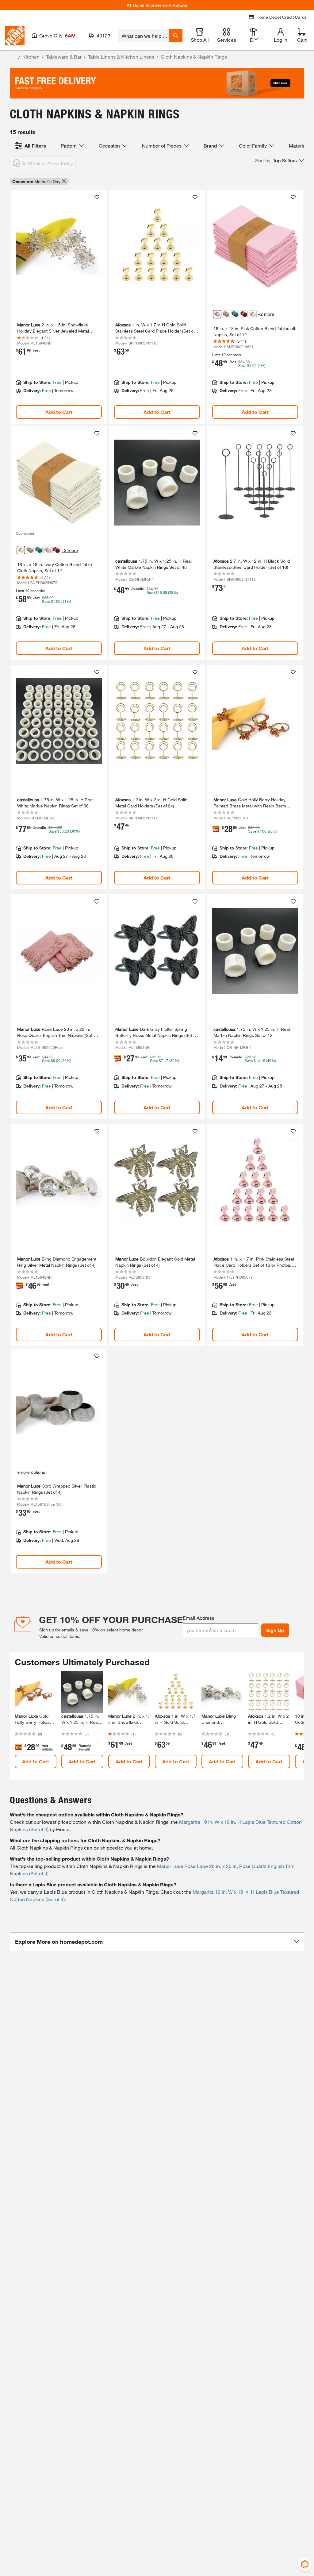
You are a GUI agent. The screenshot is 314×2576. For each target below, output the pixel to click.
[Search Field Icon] (176, 36)
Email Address (199, 1618)
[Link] (59, 307)
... (13, 58)
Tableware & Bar (64, 57)
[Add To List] (97, 197)
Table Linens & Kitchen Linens (121, 57)
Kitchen (31, 57)
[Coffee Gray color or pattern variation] (226, 314)
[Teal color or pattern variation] (235, 314)
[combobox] (143, 36)
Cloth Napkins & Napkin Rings (194, 57)
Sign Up (275, 1630)
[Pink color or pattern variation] (217, 314)
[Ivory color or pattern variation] (253, 314)
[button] (280, 160)
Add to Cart (59, 412)
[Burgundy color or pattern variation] (244, 314)
